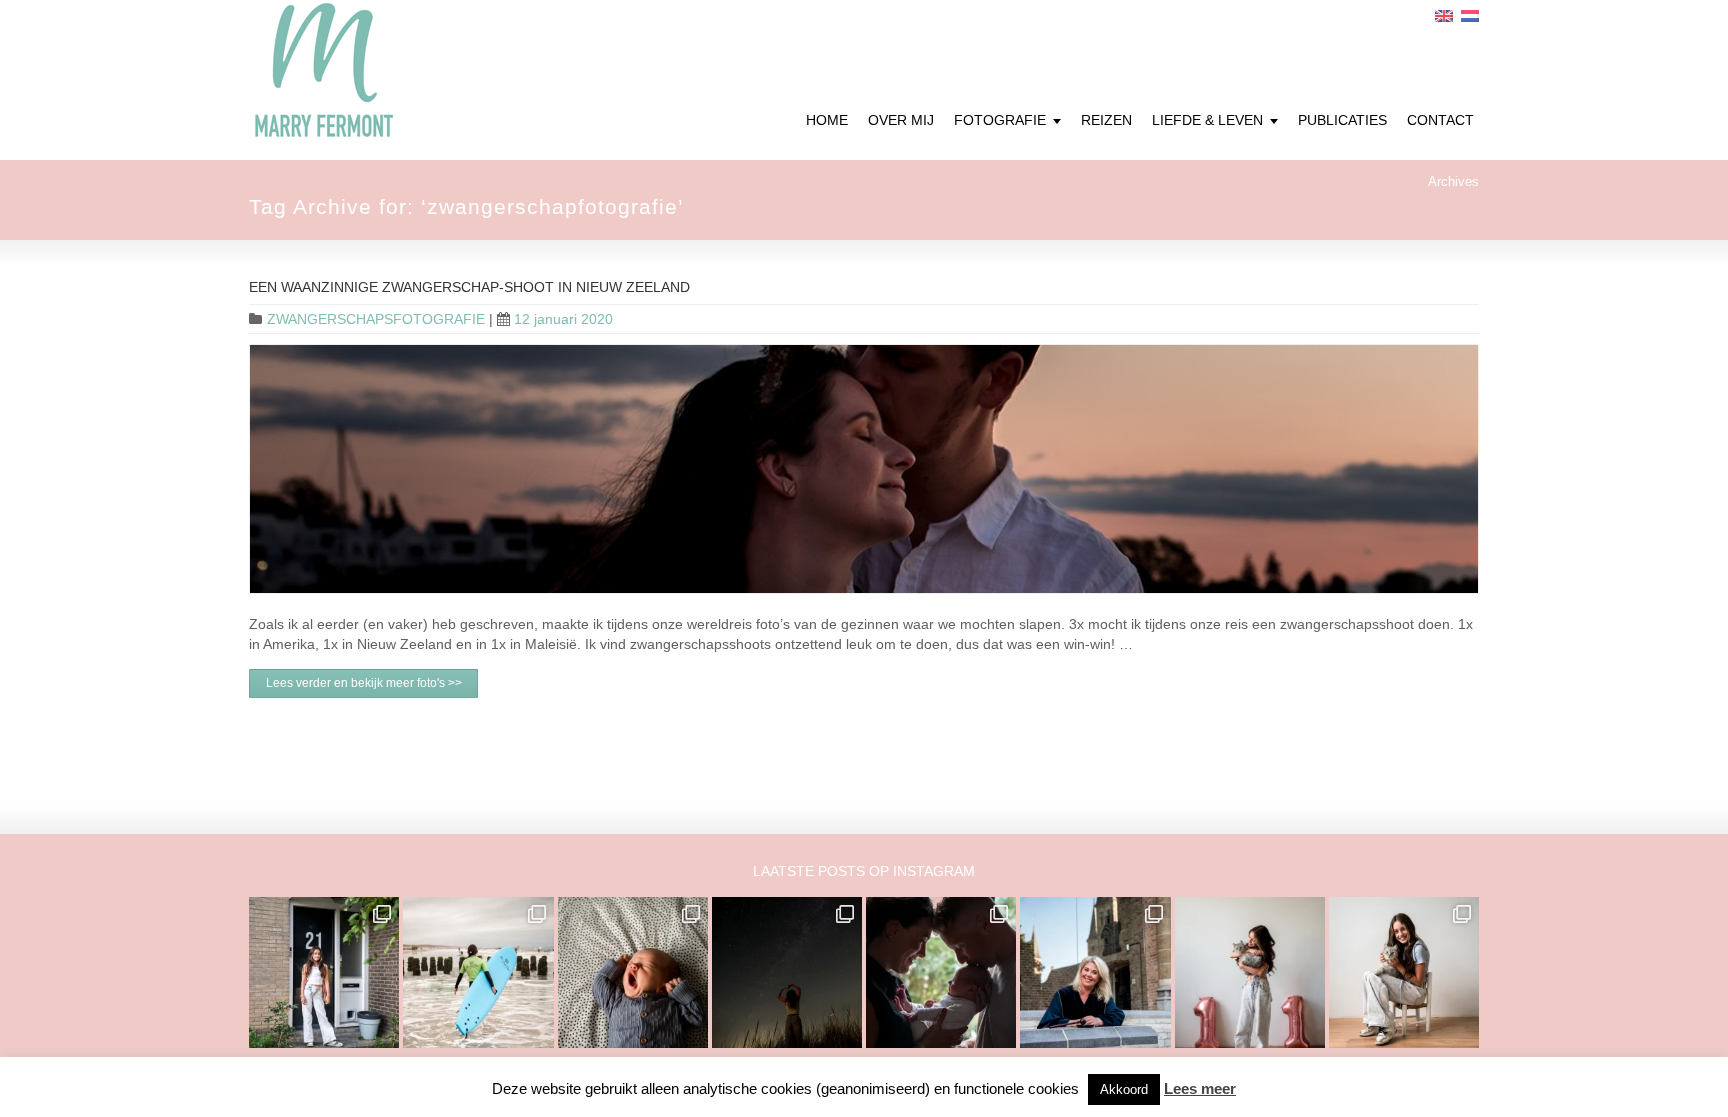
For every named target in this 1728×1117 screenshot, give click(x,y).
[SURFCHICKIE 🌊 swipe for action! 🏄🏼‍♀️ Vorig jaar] (478, 972)
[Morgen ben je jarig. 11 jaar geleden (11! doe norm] (1404, 972)
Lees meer (1200, 1088)
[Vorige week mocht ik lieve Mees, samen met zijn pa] (941, 972)
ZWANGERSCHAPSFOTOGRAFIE (376, 319)
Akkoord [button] (1124, 1089)
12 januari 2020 (563, 319)
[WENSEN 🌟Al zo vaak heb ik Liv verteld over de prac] (787, 972)
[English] (1444, 16)
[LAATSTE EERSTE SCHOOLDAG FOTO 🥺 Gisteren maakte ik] (324, 972)
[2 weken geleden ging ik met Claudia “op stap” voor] (1095, 972)
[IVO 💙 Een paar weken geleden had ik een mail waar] (633, 972)
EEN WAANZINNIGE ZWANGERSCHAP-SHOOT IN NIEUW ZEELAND (469, 287)
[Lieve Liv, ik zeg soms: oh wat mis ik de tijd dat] (1250, 972)
